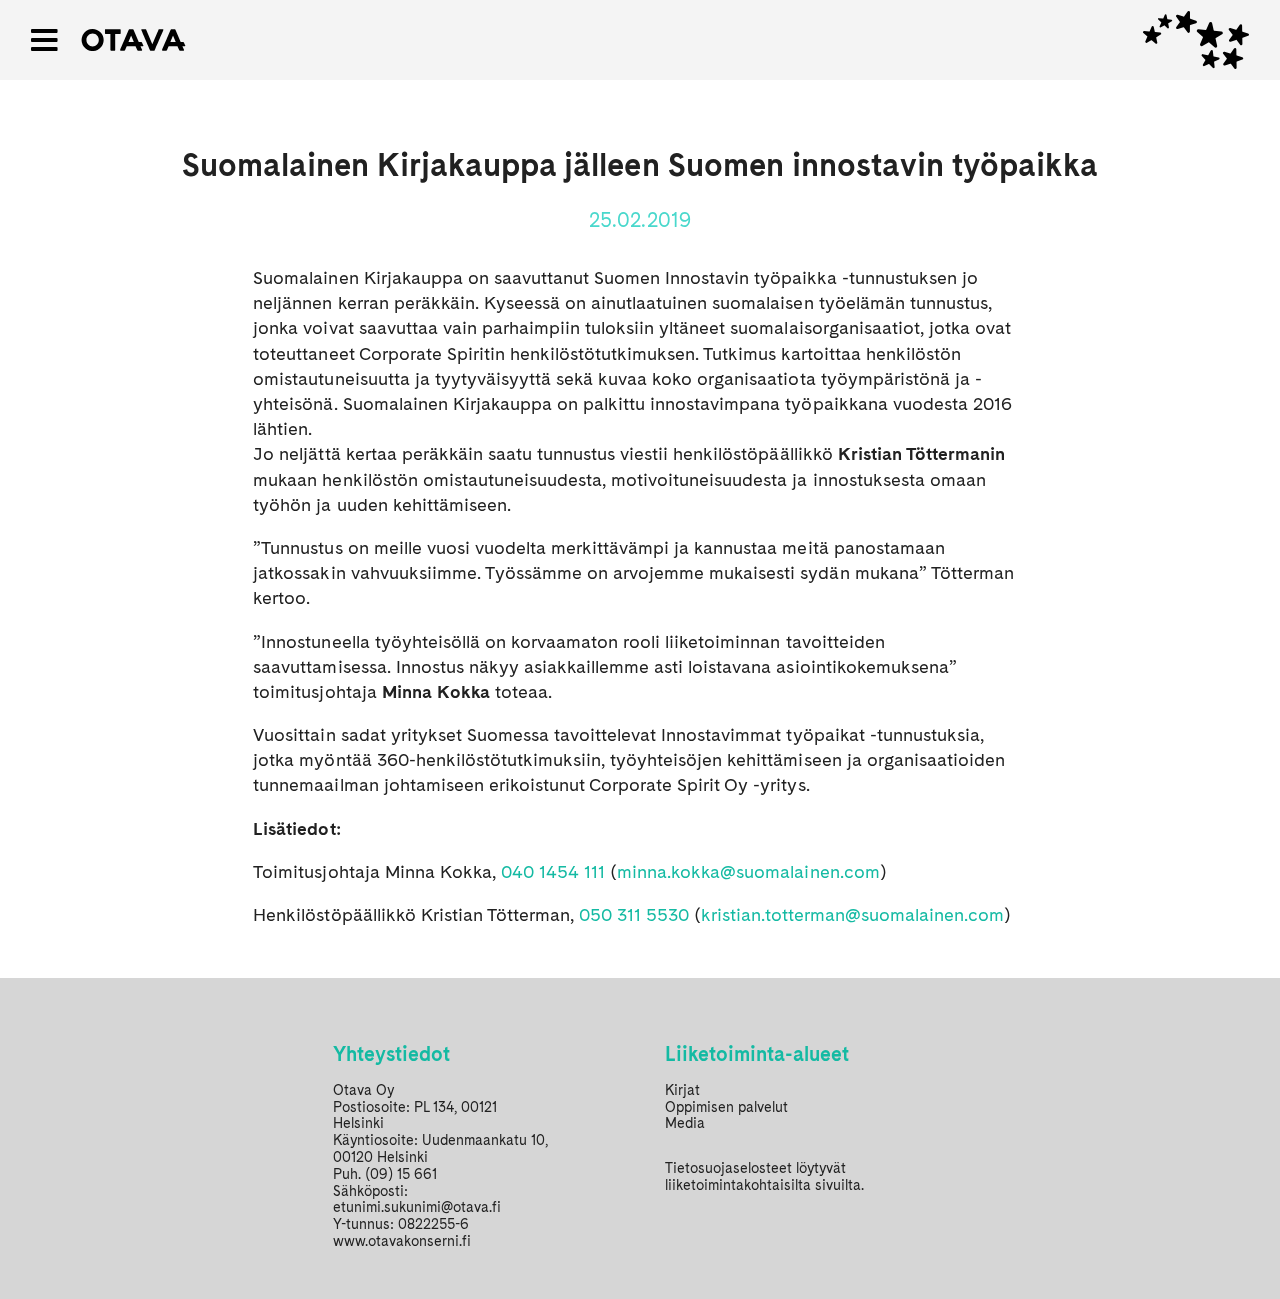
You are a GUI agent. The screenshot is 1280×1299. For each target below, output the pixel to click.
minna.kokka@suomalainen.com (748, 871)
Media (685, 1123)
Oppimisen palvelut (726, 1107)
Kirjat (682, 1090)
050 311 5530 (634, 914)
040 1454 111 (553, 871)
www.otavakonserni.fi (402, 1241)
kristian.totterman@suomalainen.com (852, 914)
